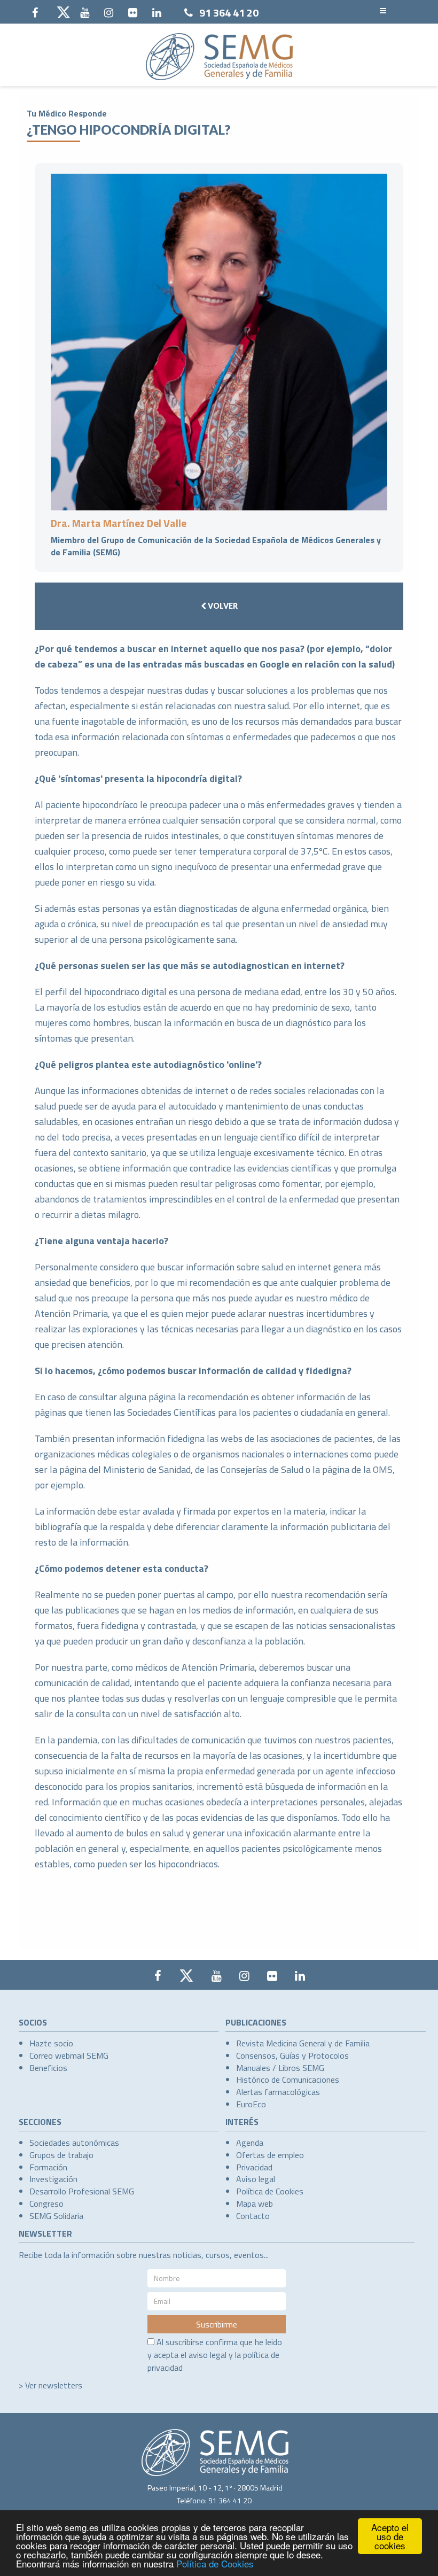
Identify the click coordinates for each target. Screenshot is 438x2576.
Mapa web (255, 2203)
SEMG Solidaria (56, 2216)
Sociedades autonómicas (74, 2143)
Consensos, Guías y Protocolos (292, 2055)
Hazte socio (51, 2043)
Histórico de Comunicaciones (288, 2080)
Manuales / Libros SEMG (280, 2068)
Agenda (250, 2143)
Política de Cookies (215, 2563)
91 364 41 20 (229, 13)
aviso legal (208, 2355)
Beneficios (48, 2068)
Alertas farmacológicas (278, 2092)
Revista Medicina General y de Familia (303, 2043)
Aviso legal (256, 2179)
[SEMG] (219, 57)
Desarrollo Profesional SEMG (82, 2191)
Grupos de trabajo (61, 2155)
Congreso (46, 2203)
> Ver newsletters (50, 2385)
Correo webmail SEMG (69, 2055)
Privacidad (254, 2167)
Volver (222, 606)
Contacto (253, 2216)
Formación (48, 2167)
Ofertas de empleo (270, 2155)
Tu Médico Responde (67, 113)
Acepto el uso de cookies (390, 2536)
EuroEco (251, 2104)
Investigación (53, 2179)
